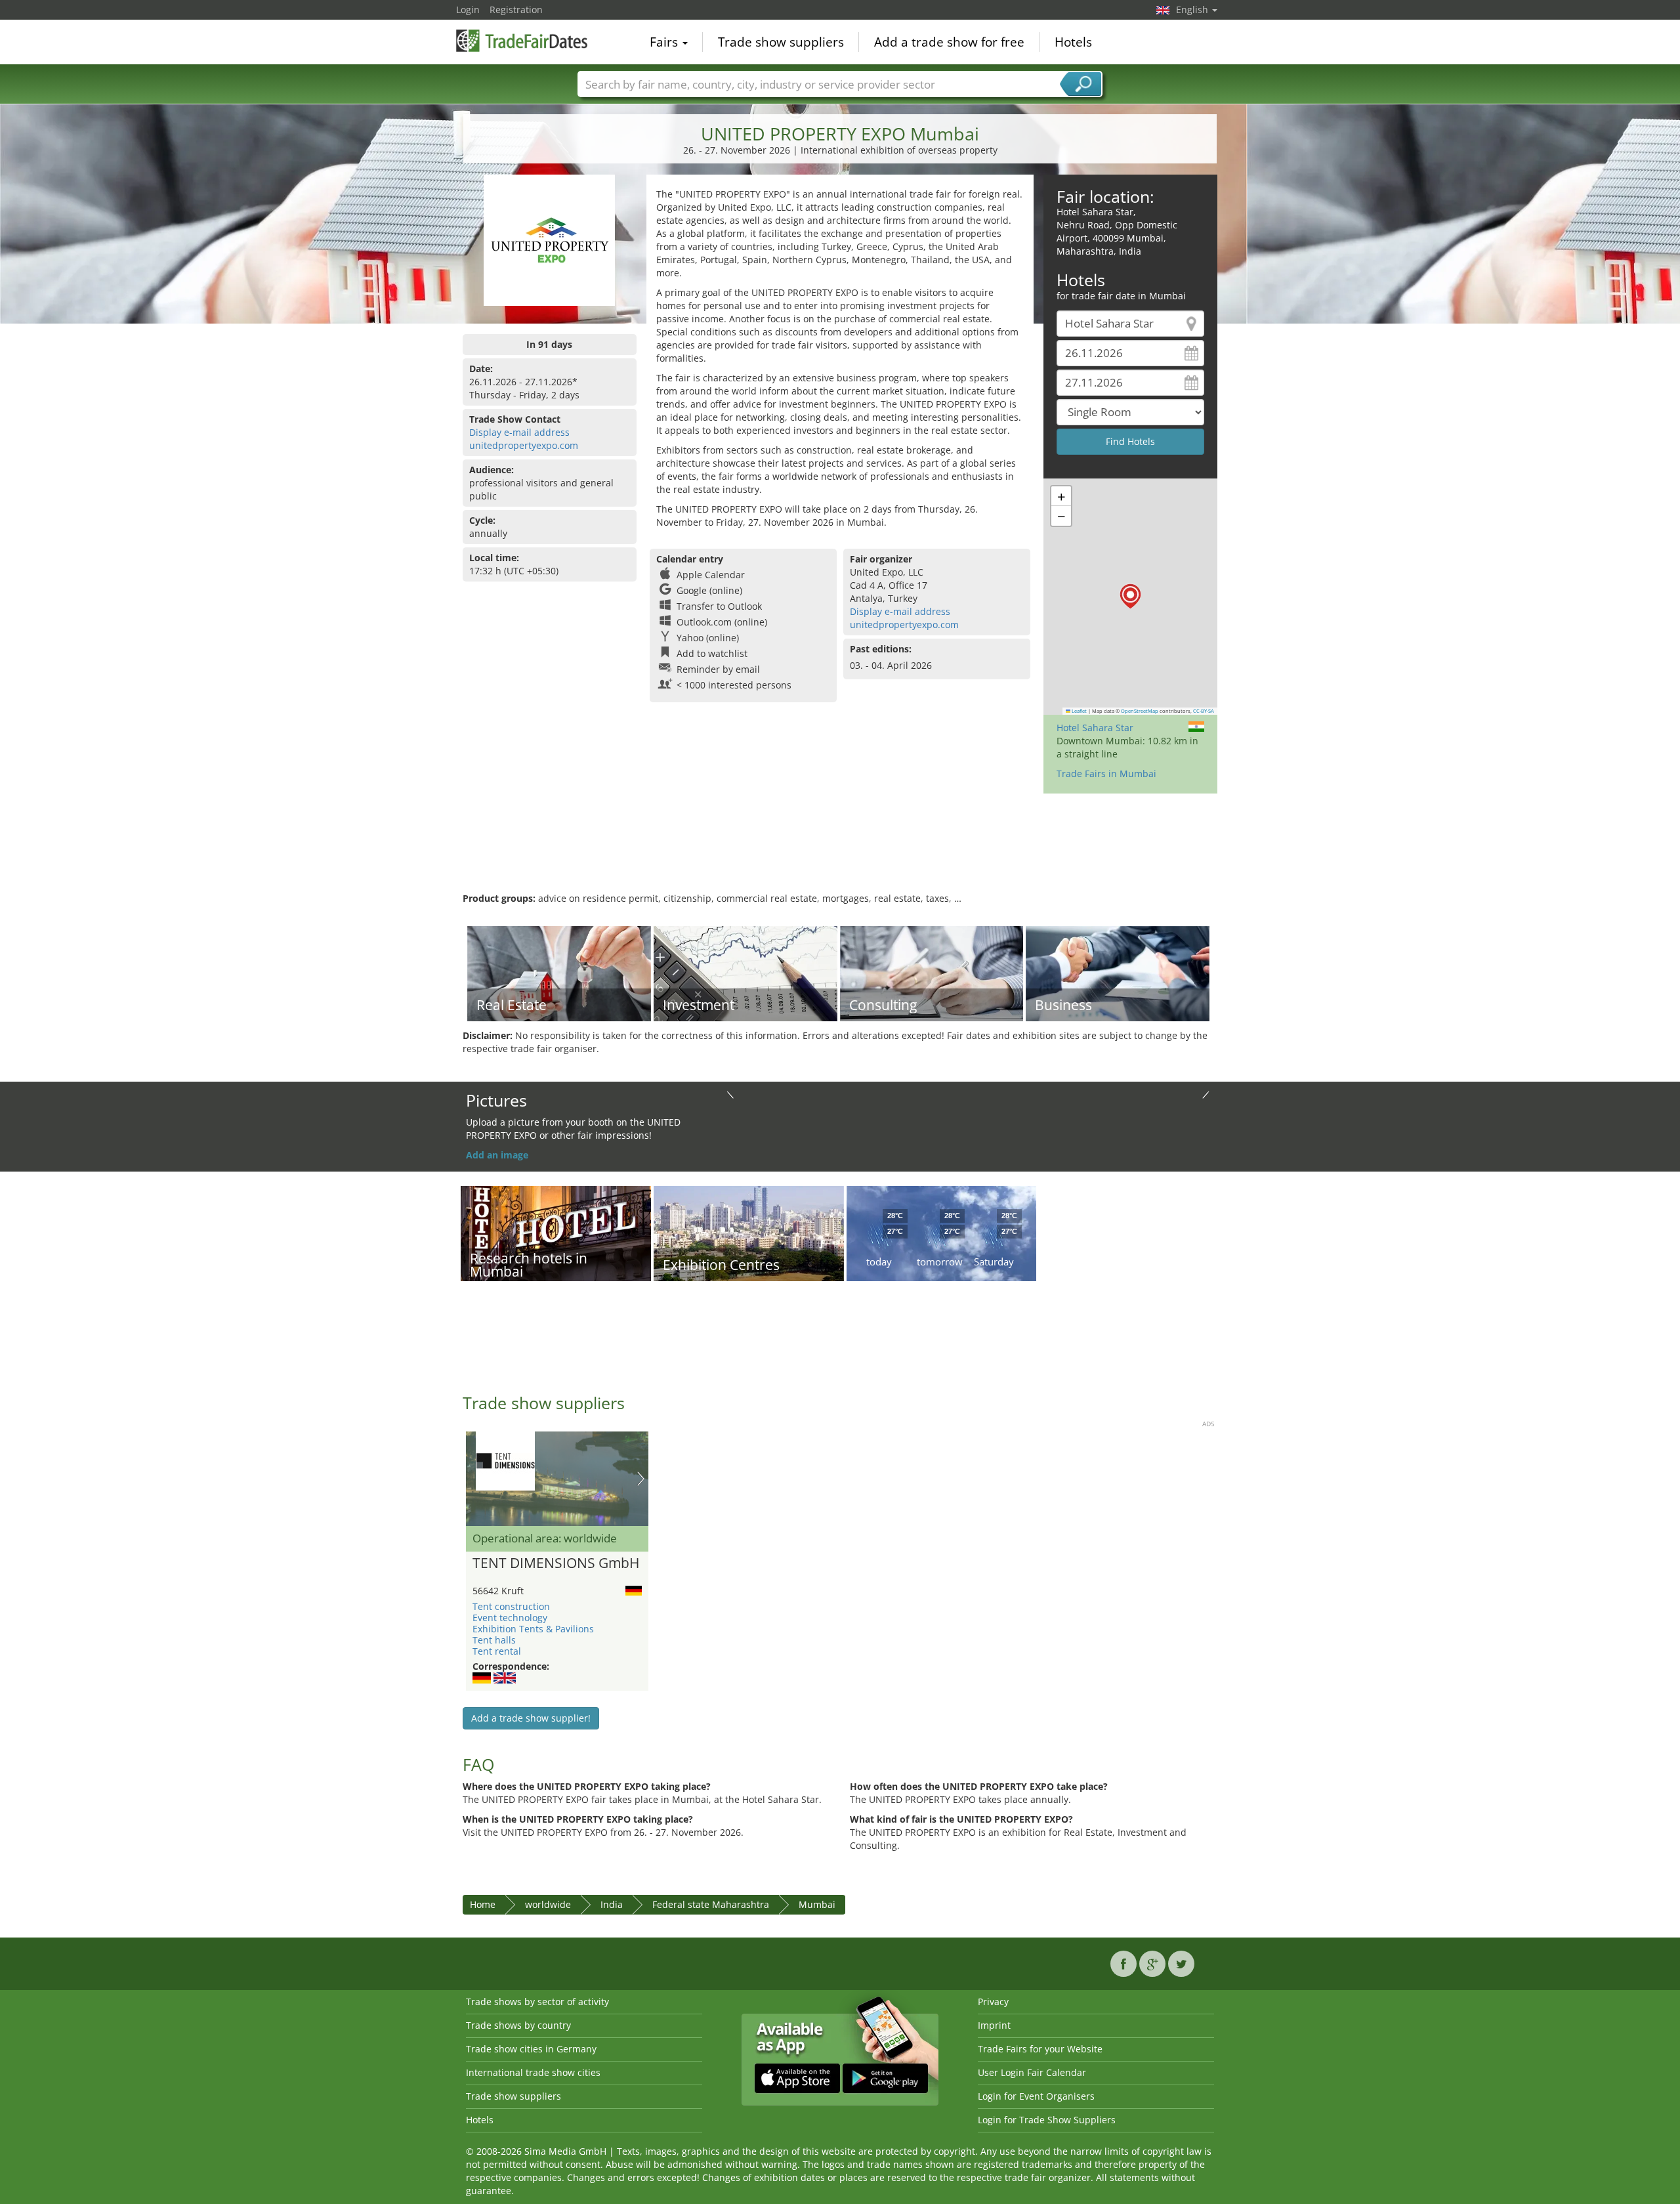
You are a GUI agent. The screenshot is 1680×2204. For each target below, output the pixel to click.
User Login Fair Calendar (1032, 2072)
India (612, 1904)
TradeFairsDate (522, 41)
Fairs (665, 42)
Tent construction (511, 1606)
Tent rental (497, 1651)
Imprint (994, 2025)
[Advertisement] (840, 849)
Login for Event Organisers (1036, 2096)
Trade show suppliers (781, 42)
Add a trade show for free (949, 42)
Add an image (497, 1155)
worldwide (548, 1904)
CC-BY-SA (1204, 711)
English (1193, 10)
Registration (516, 10)
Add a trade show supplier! (531, 1718)
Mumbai (817, 1904)
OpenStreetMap (1140, 711)
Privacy (993, 2002)
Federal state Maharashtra (711, 1904)
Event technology (510, 1618)
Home (483, 1904)
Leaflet (1079, 711)
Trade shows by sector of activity (537, 2002)
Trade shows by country (518, 2025)
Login (468, 10)
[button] (1130, 596)
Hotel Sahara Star (1095, 728)
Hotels (1073, 42)
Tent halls (494, 1640)
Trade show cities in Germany (531, 2049)
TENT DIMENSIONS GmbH (556, 1563)
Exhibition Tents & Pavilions (533, 1629)
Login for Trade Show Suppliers (1047, 2120)
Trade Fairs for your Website (1040, 2049)
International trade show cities (533, 2072)
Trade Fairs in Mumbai (1106, 774)
